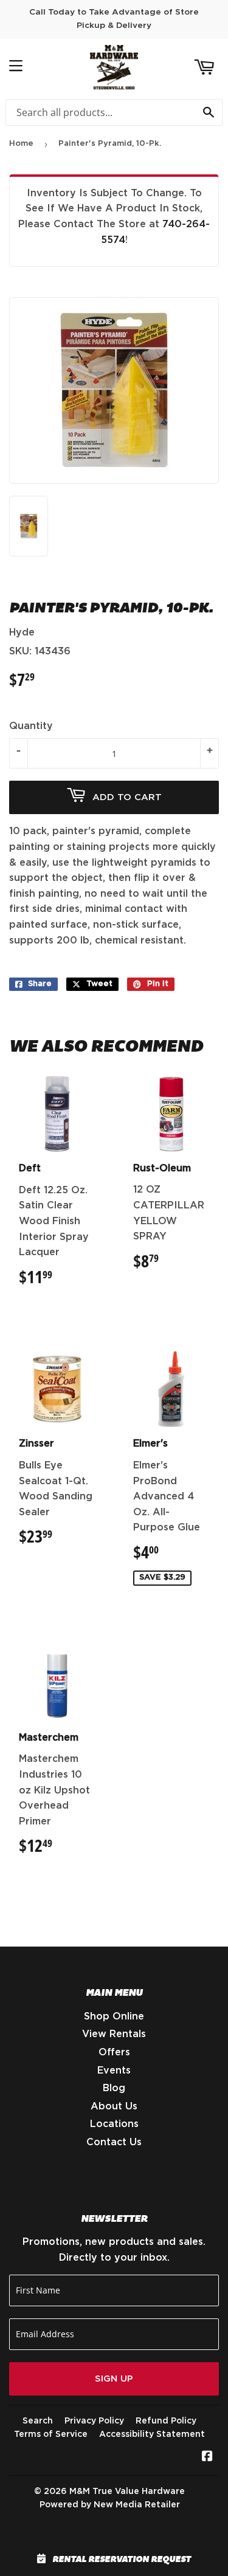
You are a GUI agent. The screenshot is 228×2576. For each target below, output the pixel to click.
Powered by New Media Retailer (110, 2505)
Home (21, 144)
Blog (114, 2088)
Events (114, 2071)
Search (38, 2421)
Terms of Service (51, 2434)
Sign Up (114, 2379)
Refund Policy (166, 2421)
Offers (114, 2052)
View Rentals (114, 2034)
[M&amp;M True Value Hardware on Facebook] (207, 2458)
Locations (114, 2124)
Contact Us (114, 2142)
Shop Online (114, 2016)
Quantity (31, 726)
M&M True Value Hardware (127, 2492)
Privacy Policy (94, 2421)
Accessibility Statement (152, 2434)
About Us (114, 2106)
